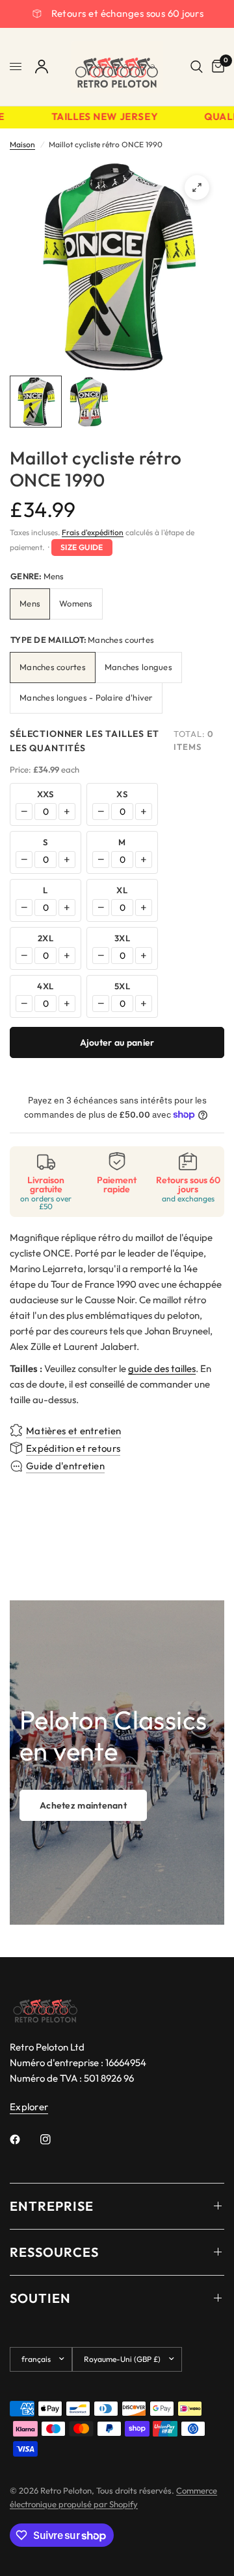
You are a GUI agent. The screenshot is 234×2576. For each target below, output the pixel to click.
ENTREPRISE (52, 2206)
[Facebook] (24, 2139)
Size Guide (82, 547)
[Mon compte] (42, 67)
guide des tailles (162, 1368)
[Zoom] (197, 187)
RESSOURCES (54, 2252)
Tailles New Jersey (99, 117)
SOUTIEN (40, 2298)
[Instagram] (55, 2139)
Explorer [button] (29, 2107)
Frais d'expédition (93, 532)
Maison (22, 144)
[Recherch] (197, 67)
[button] (83, 1805)
